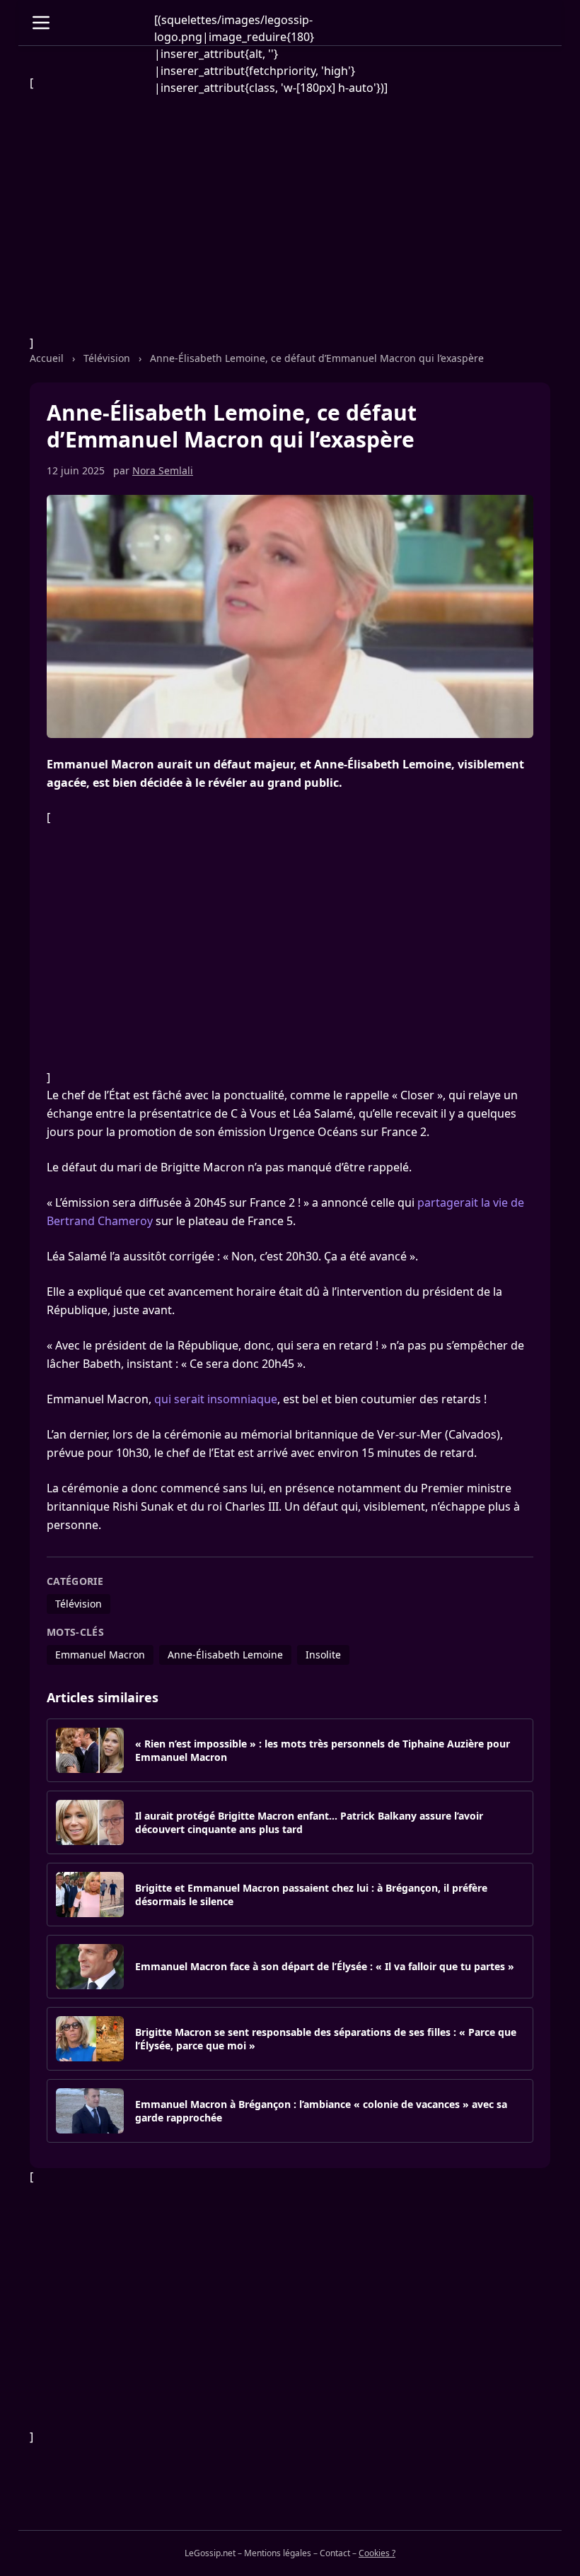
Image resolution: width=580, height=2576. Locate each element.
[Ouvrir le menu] (41, 23)
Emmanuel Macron (100, 1655)
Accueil (47, 358)
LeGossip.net (210, 2553)
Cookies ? (377, 2553)
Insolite (323, 1655)
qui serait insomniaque (216, 1399)
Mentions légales (278, 2553)
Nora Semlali (163, 470)
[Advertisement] (290, 213)
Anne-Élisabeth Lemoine (225, 1655)
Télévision (107, 358)
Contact (335, 2553)
